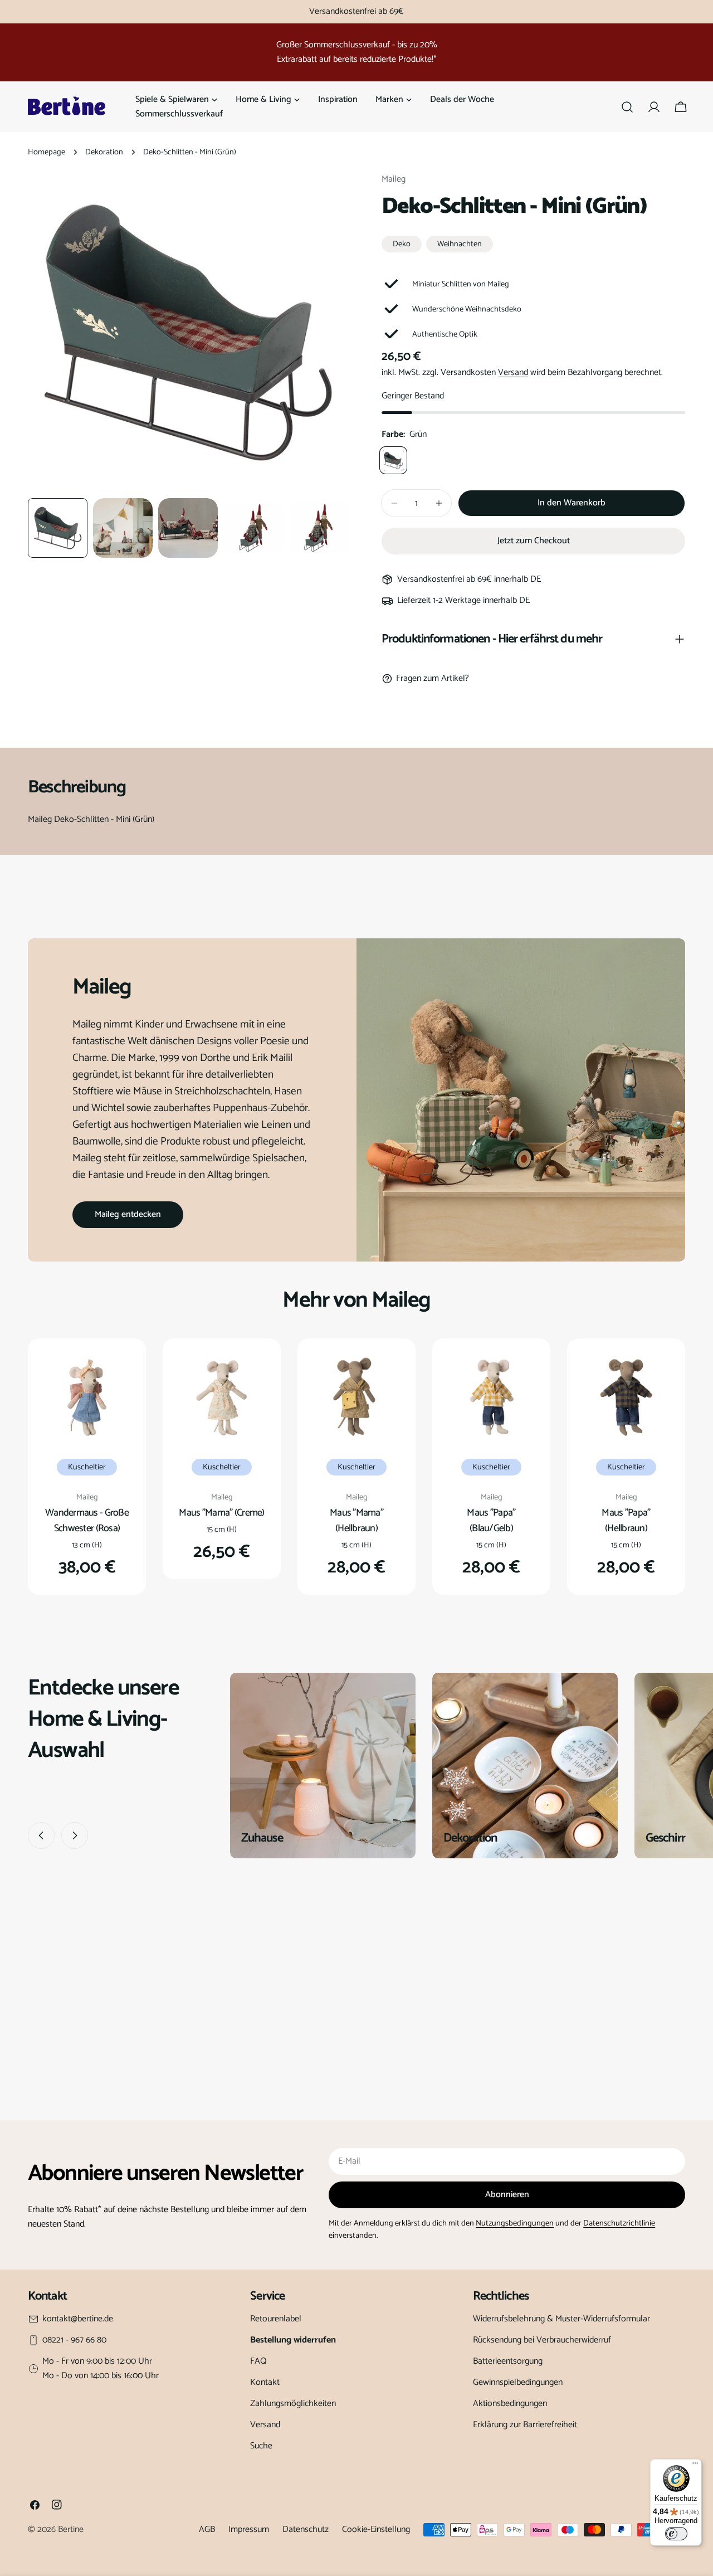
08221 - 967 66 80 (74, 2340)
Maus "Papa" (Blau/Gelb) (491, 1521)
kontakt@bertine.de (78, 2319)
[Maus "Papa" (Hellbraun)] (626, 1397)
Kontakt (265, 2382)
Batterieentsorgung (508, 2361)
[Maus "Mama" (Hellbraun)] (356, 1397)
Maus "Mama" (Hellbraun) (356, 1521)
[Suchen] (627, 107)
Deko (402, 244)
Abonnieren (507, 2195)
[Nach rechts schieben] (75, 1835)
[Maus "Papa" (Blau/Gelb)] (491, 1397)
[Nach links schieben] (41, 1835)
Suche (261, 2446)
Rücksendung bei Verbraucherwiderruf (542, 2340)
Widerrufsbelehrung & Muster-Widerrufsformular (561, 2319)
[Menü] (695, 2466)
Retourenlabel (276, 2319)
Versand (513, 372)
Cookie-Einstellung (376, 2529)
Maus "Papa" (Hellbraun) (626, 1521)
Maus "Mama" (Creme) (221, 1513)
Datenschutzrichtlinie (619, 2223)
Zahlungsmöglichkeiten (293, 2404)
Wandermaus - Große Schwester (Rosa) (87, 1521)
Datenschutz (306, 2529)
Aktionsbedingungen (510, 2404)
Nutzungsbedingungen (515, 2223)
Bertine (71, 2529)
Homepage (47, 152)
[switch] (676, 2534)
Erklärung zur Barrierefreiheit (525, 2425)
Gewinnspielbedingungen (518, 2382)
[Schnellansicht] (119, 1374)
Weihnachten (460, 244)
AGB (207, 2529)
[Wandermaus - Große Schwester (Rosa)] (87, 1397)
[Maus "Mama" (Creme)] (222, 1397)
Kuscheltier (87, 1467)
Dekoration (104, 152)
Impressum (249, 2529)
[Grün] (393, 460)
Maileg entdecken (128, 1214)
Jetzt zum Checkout (534, 541)
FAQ (258, 2361)
